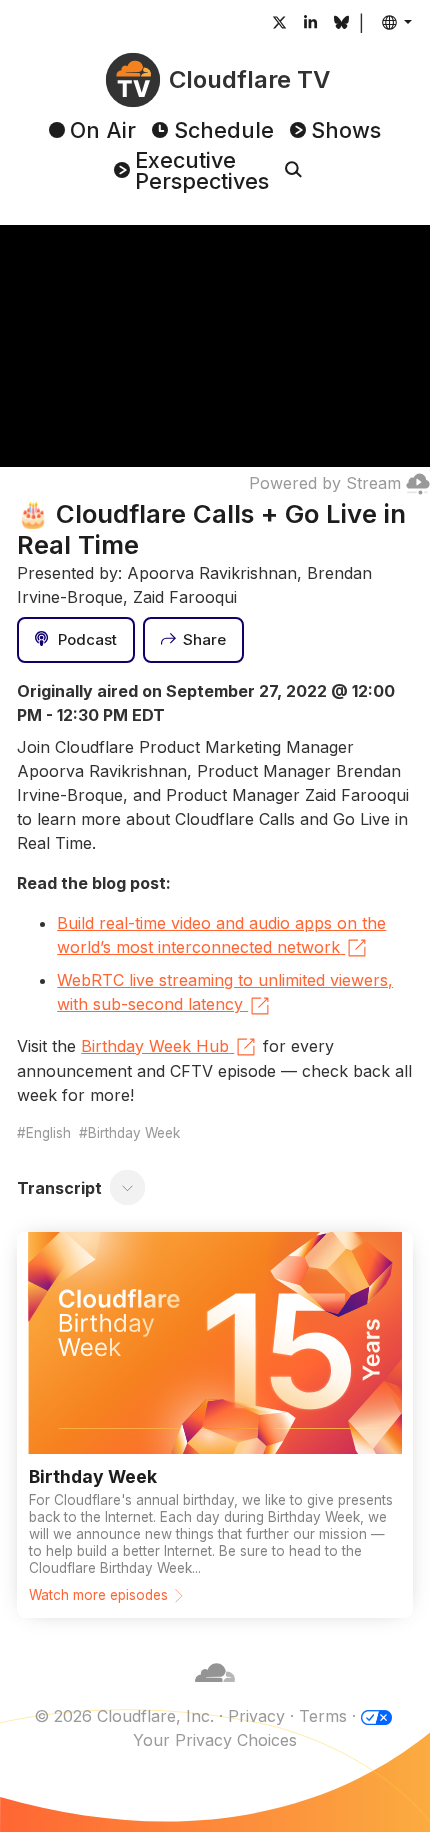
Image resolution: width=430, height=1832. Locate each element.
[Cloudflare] (215, 1692)
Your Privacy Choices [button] (215, 1740)
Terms (323, 1716)
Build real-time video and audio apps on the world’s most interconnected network (221, 935)
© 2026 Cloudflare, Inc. (124, 1716)
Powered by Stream (325, 483)
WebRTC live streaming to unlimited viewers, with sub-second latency (225, 992)
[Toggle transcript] (128, 1188)
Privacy (256, 1716)
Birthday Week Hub (155, 1046)
